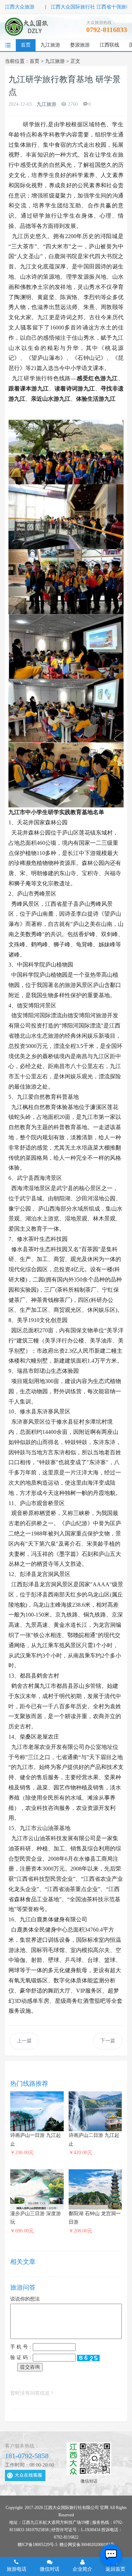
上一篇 (24, 2041)
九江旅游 (50, 45)
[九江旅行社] (27, 26)
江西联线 (109, 45)
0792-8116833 (107, 30)
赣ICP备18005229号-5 (37, 2545)
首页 (26, 45)
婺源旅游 (80, 45)
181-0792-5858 (27, 2456)
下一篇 (108, 2041)
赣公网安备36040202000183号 (87, 2545)
